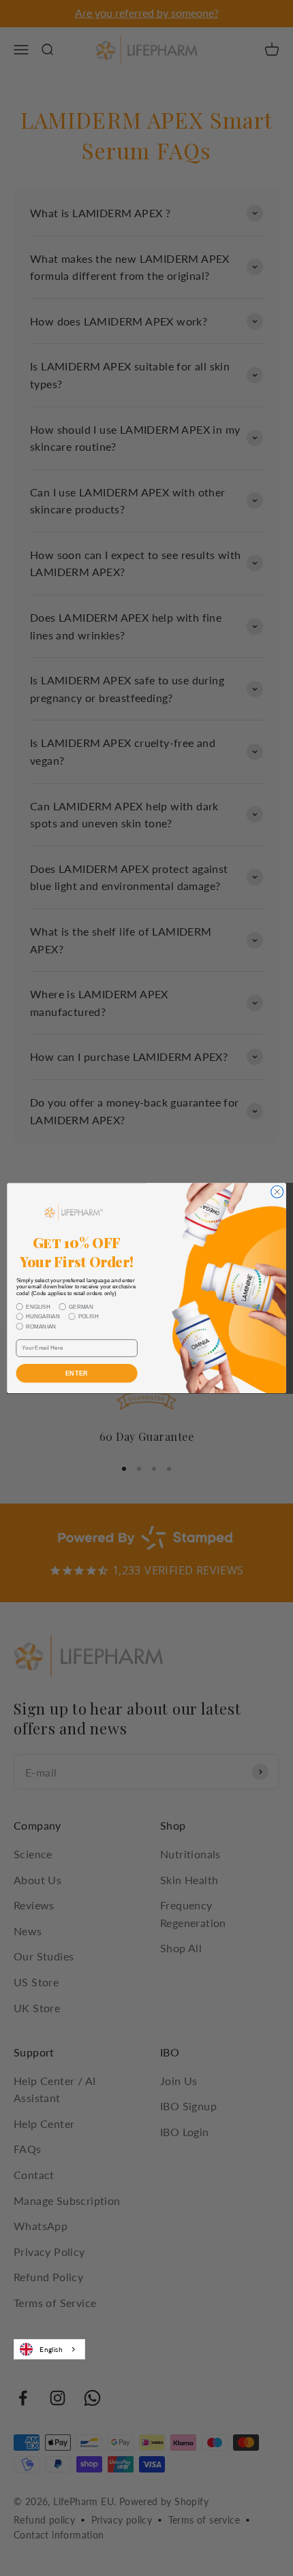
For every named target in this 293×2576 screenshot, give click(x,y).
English (51, 2349)
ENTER (77, 1373)
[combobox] (49, 2349)
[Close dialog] (277, 1192)
